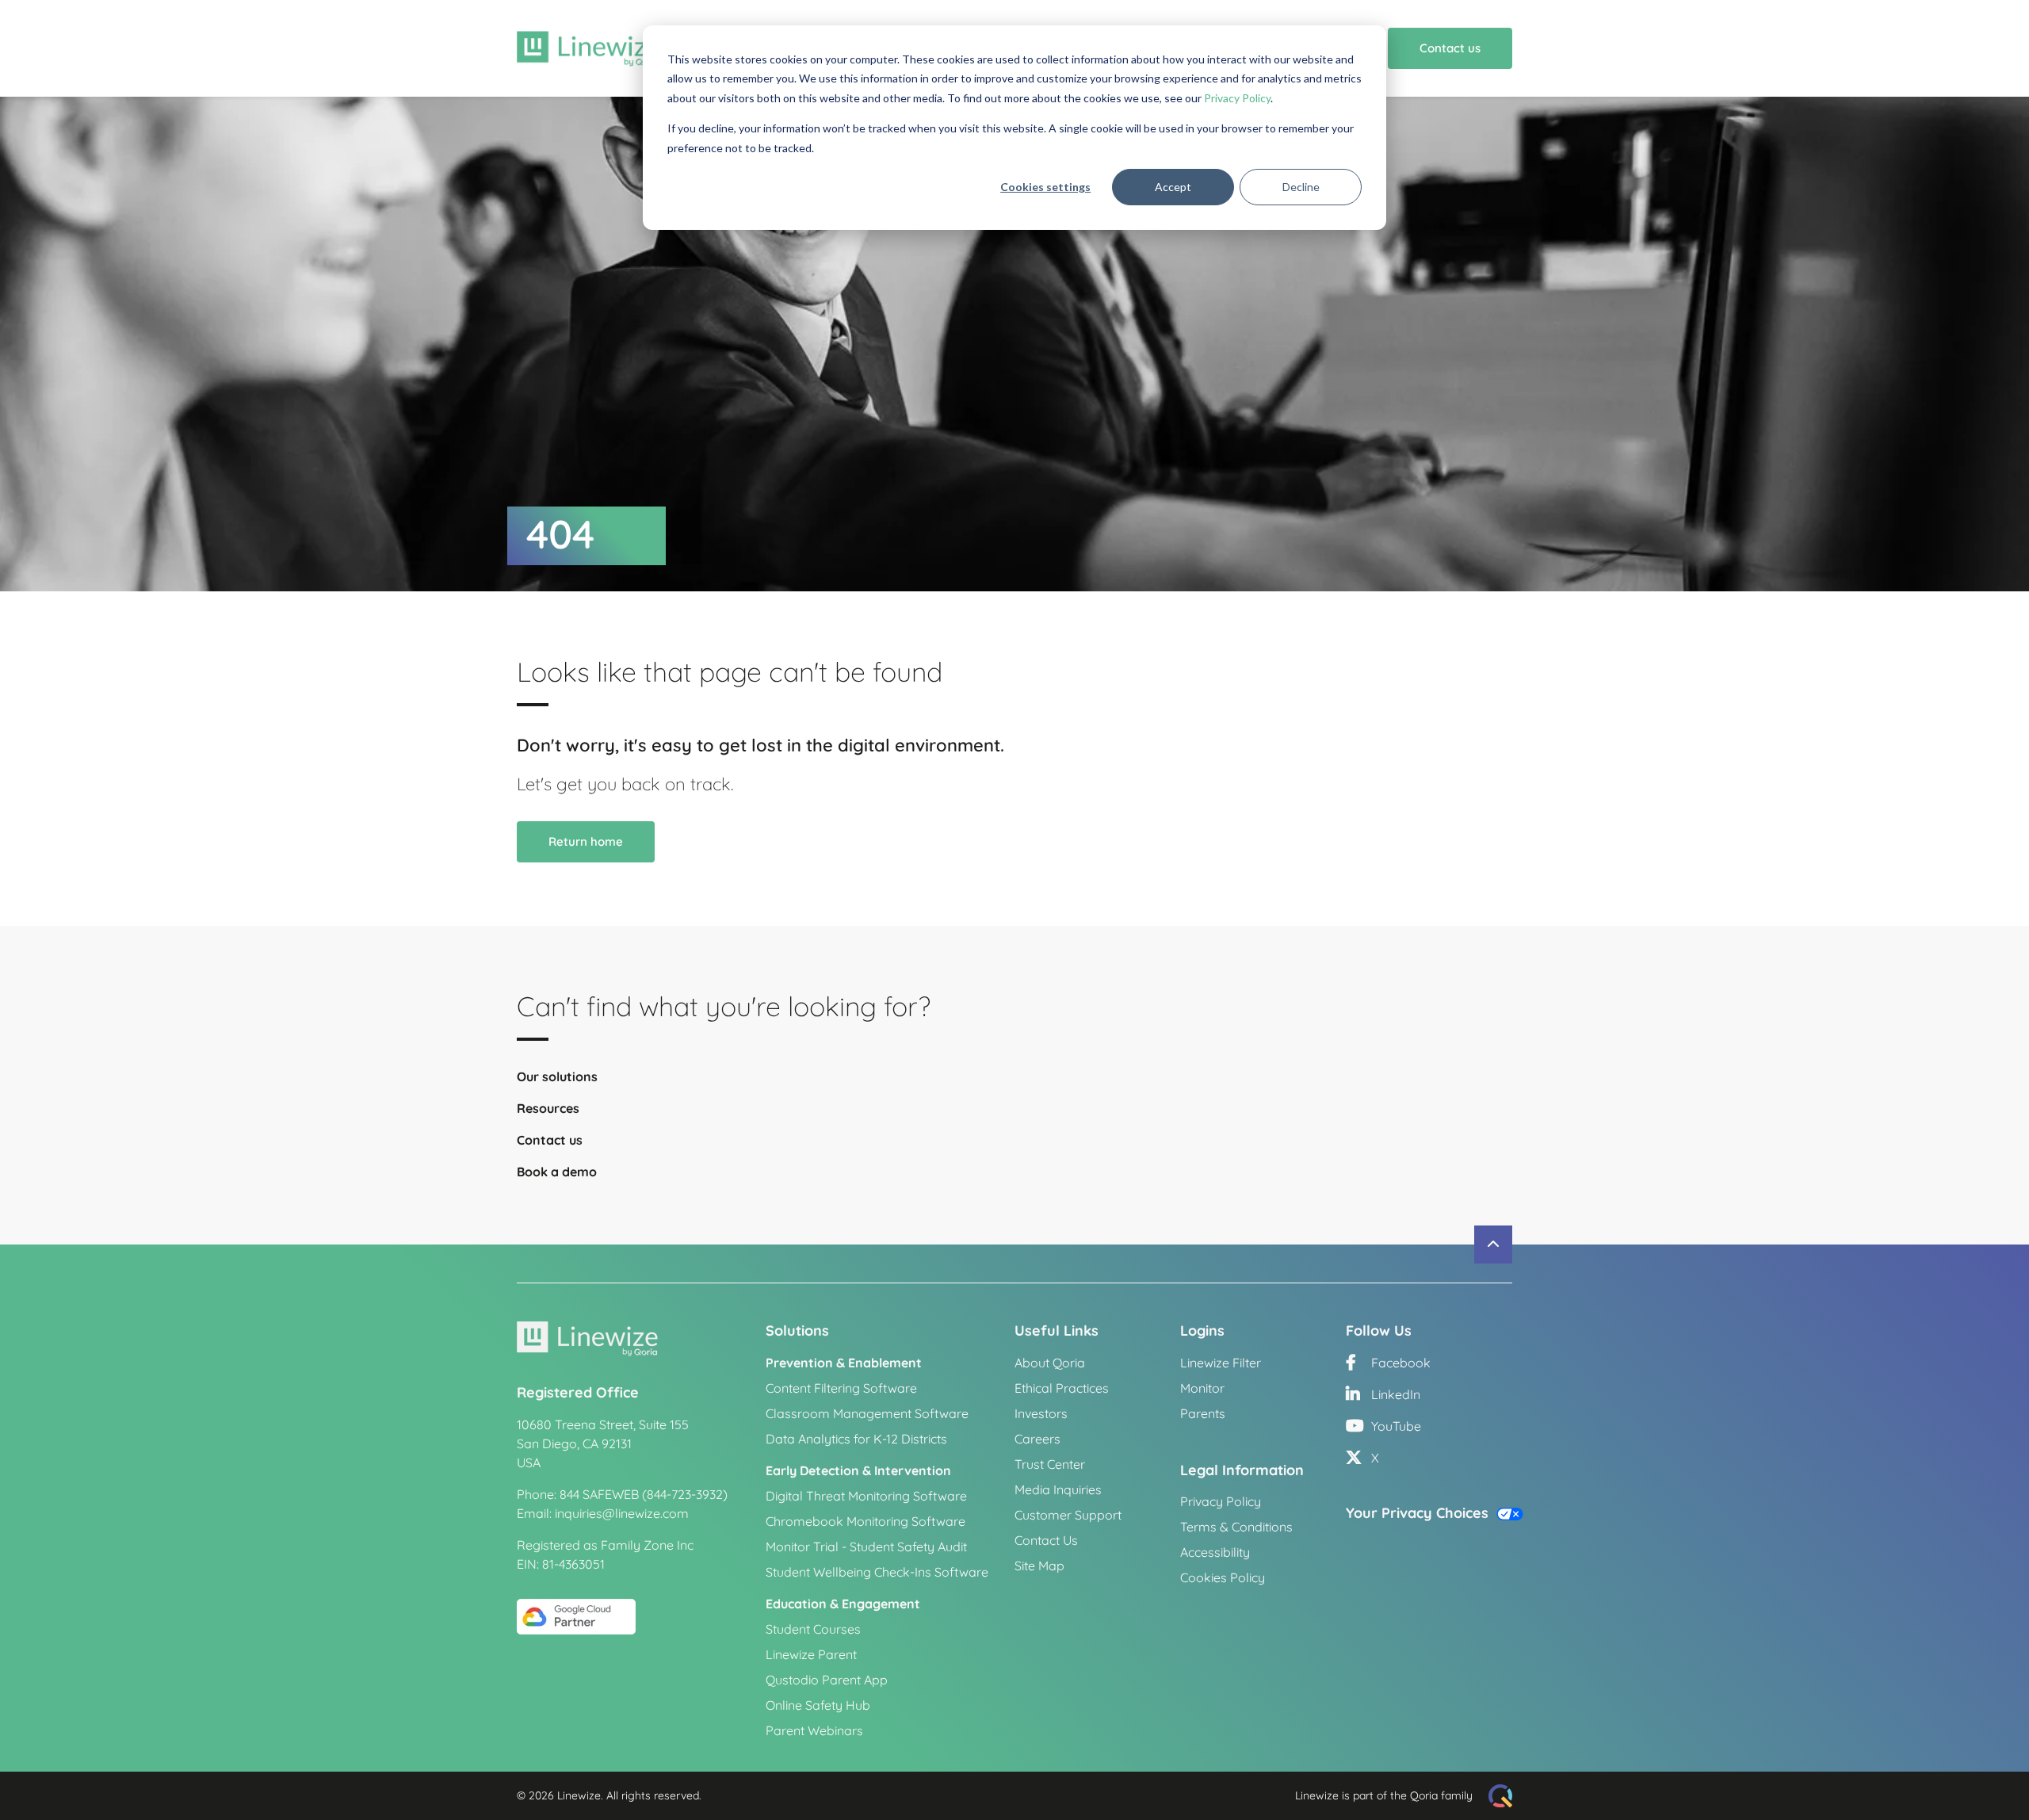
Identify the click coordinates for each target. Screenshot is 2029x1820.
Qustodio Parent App (827, 1680)
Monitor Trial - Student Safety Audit (866, 1547)
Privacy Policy (1237, 98)
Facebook (1399, 1363)
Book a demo (557, 1172)
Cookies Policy (1223, 1577)
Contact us (1450, 48)
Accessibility (1215, 1552)
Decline (1301, 187)
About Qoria (1050, 1363)
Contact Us (1046, 1540)
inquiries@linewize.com (622, 1513)
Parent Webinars (814, 1730)
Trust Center (1050, 1464)
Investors (1041, 1413)
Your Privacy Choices (1419, 1513)
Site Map (1039, 1566)
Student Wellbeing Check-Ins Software (877, 1572)
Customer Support (1068, 1515)
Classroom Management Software (867, 1413)
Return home (586, 841)
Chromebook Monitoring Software (865, 1521)
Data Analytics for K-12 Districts (856, 1439)
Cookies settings (1045, 187)
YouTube (1395, 1426)
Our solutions (557, 1076)
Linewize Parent (811, 1654)
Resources (548, 1108)
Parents (1203, 1413)
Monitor (1202, 1388)
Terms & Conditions (1236, 1527)
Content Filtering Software (841, 1388)
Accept (1173, 187)
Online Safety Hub (818, 1705)
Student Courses (813, 1629)
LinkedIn (1394, 1394)
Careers (1037, 1439)
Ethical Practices (1062, 1388)
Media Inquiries (1058, 1489)
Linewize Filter (1221, 1363)
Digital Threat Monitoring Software (866, 1496)
